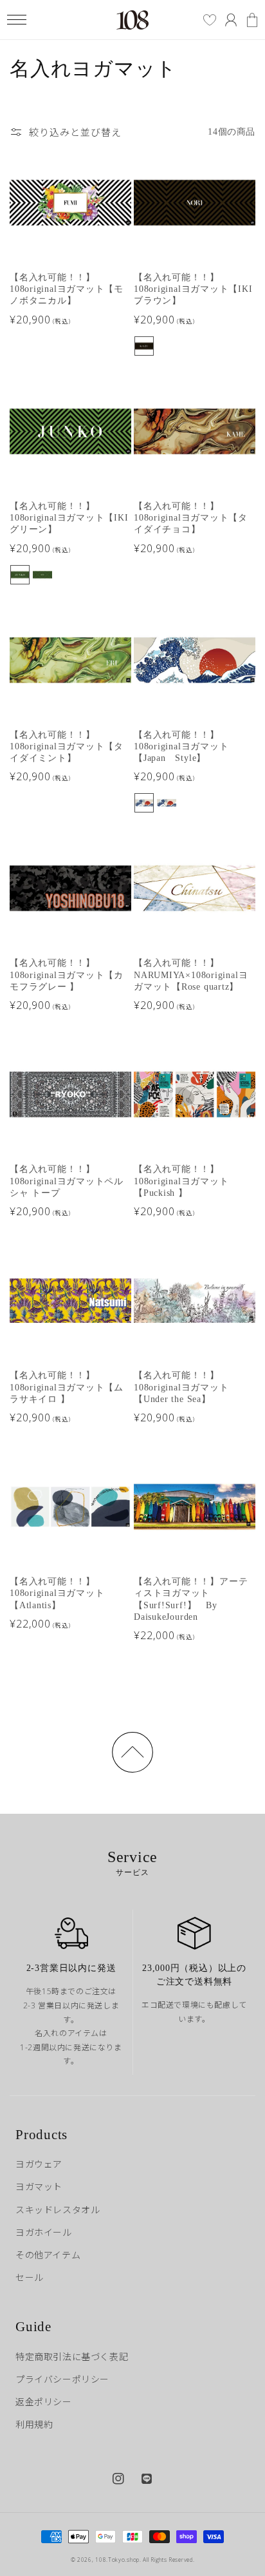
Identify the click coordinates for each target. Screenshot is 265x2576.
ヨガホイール (44, 2232)
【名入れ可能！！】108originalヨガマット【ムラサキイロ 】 (67, 1387)
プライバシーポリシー (62, 2379)
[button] (16, 20)
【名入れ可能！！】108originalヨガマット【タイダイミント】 (67, 747)
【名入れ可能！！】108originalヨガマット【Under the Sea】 (181, 1387)
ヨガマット (39, 2187)
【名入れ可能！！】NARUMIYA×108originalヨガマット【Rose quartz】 (191, 975)
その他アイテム (48, 2255)
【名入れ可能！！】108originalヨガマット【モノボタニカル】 (67, 289)
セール (30, 2277)
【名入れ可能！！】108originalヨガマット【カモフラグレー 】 (67, 975)
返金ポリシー (44, 2402)
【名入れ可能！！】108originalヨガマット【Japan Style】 (181, 747)
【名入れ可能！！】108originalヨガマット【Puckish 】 (181, 1181)
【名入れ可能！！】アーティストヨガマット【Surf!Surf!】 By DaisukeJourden (191, 1599)
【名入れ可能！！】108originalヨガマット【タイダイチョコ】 (191, 518)
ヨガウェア (39, 2164)
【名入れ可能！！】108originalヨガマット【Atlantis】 (57, 1593)
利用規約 (34, 2424)
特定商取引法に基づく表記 (72, 2357)
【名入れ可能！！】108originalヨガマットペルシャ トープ (67, 1181)
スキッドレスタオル (58, 2210)
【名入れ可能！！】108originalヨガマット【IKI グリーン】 (69, 518)
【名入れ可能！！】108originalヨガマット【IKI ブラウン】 (193, 289)
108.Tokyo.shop (117, 2560)
